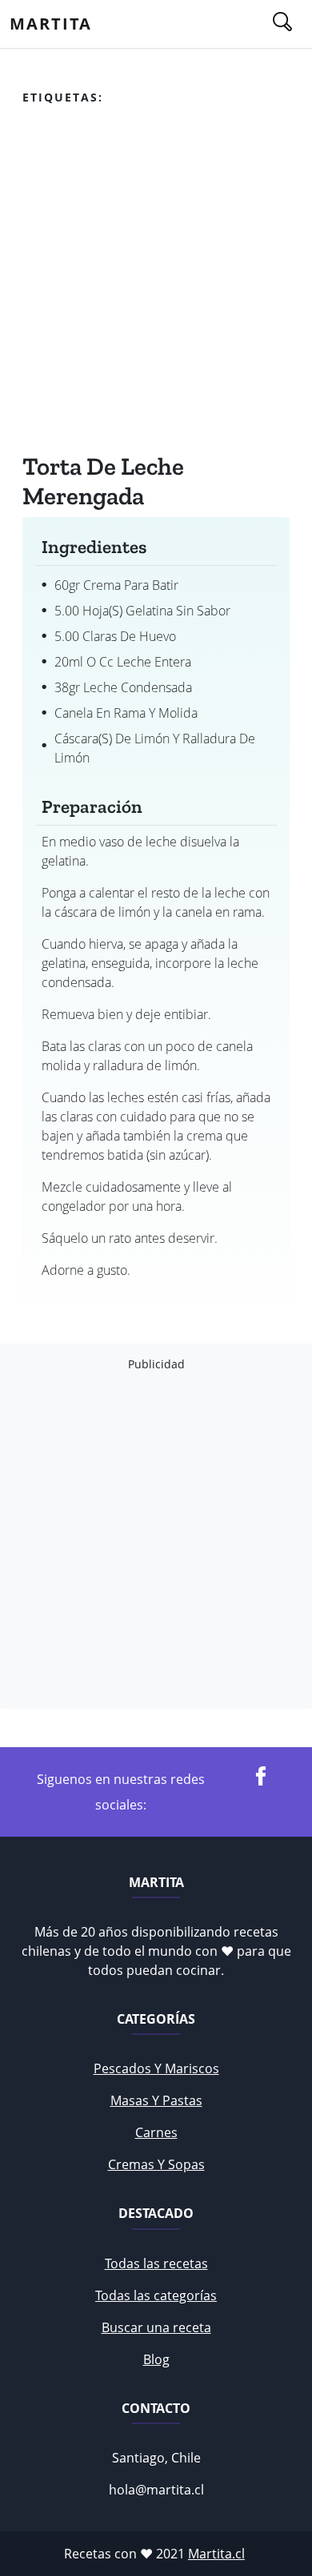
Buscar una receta (156, 2327)
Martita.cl (216, 2554)
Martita (51, 24)
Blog (156, 2359)
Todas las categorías (156, 2295)
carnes (156, 2132)
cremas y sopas (156, 2164)
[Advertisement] (156, 283)
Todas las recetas (156, 2263)
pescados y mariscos (156, 2068)
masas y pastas (156, 2100)
